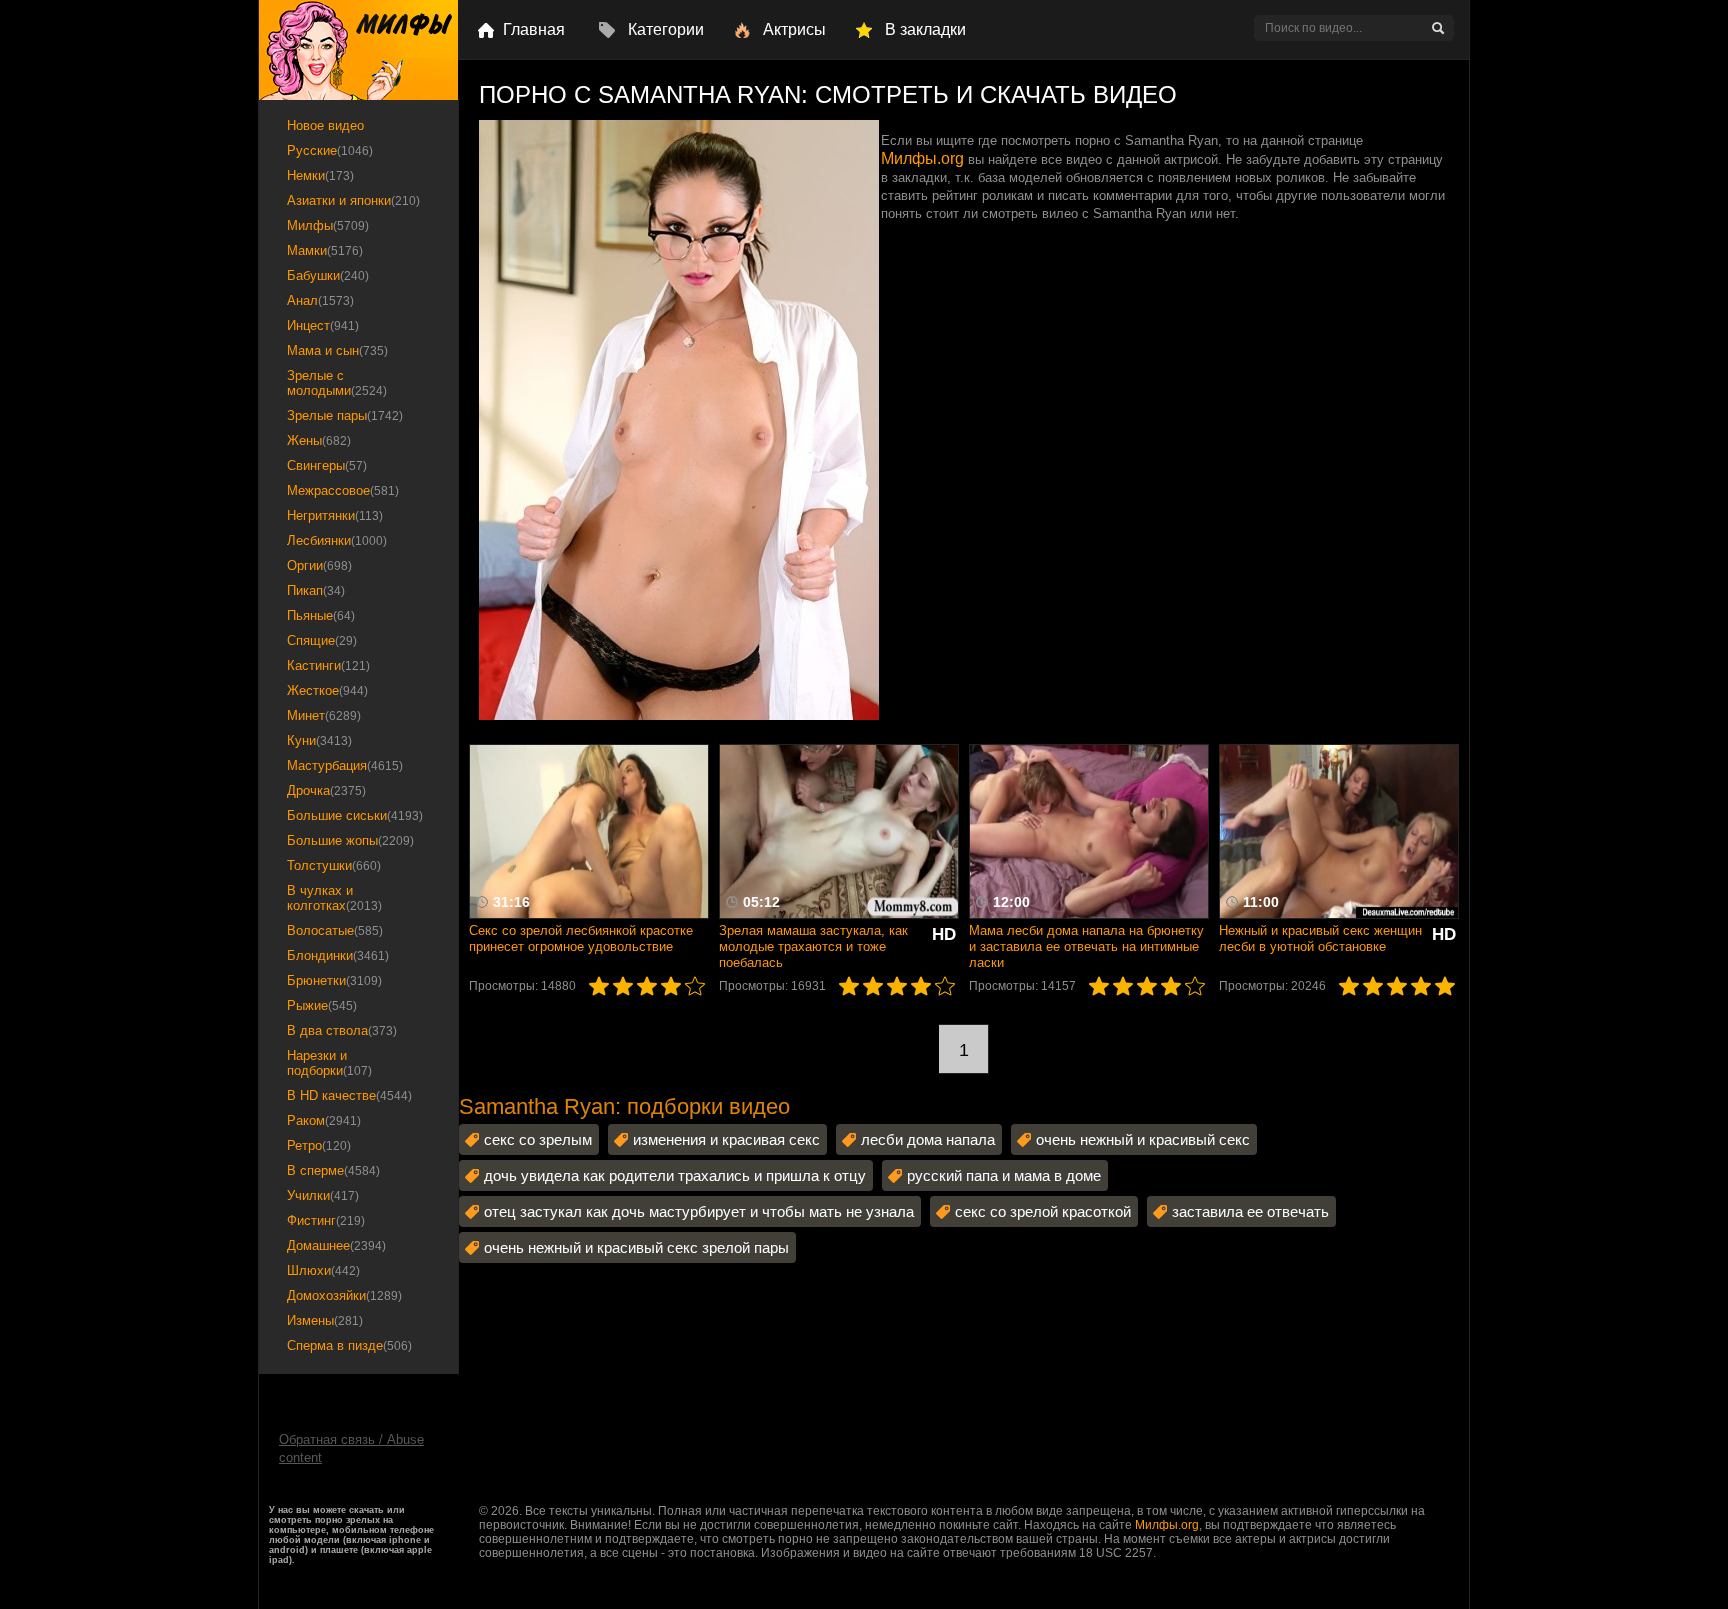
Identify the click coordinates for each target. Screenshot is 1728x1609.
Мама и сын (337, 350)
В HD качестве (349, 1095)
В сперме (333, 1170)
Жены (319, 440)
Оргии (319, 565)
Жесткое (327, 690)
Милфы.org (922, 158)
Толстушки (334, 865)
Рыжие (322, 1005)
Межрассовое (343, 490)
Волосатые (335, 930)
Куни (319, 740)
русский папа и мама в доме (1004, 1175)
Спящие (322, 640)
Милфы (328, 225)
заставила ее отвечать (1250, 1211)
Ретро (319, 1145)
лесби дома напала (928, 1139)
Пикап (316, 590)
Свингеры (327, 465)
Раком (324, 1120)
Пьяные (321, 615)
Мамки (325, 250)
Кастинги (328, 665)
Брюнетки (334, 980)
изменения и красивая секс (726, 1139)
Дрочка (326, 790)
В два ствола (342, 1030)
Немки (320, 175)
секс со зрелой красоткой (1043, 1211)
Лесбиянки (337, 540)
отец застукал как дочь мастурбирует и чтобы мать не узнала (699, 1211)
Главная (534, 29)
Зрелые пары (345, 415)
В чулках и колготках (334, 898)
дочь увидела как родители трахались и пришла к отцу (675, 1175)
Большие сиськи (355, 815)
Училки (323, 1195)
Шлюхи (323, 1270)
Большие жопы (350, 840)
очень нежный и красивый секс (1143, 1139)
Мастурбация (345, 765)
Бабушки (328, 275)
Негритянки (335, 515)
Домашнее (336, 1245)
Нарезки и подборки (329, 1063)
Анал (320, 300)
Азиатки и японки (353, 200)
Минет (324, 715)
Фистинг (326, 1220)
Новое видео (325, 125)
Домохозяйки (344, 1295)
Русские (330, 150)
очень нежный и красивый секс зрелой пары (636, 1247)
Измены (325, 1320)
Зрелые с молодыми (337, 383)
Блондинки (338, 955)
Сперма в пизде (349, 1345)
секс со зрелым (538, 1139)
